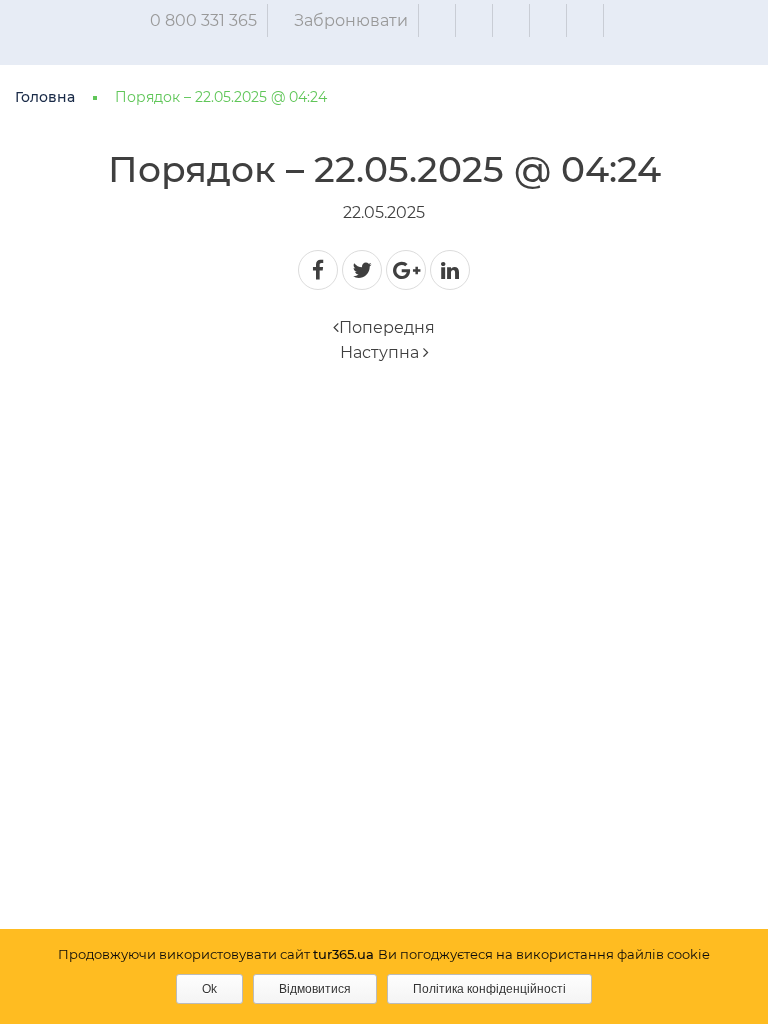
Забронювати (351, 20)
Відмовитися (315, 989)
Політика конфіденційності (489, 989)
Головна (45, 97)
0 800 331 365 (203, 20)
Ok (209, 989)
